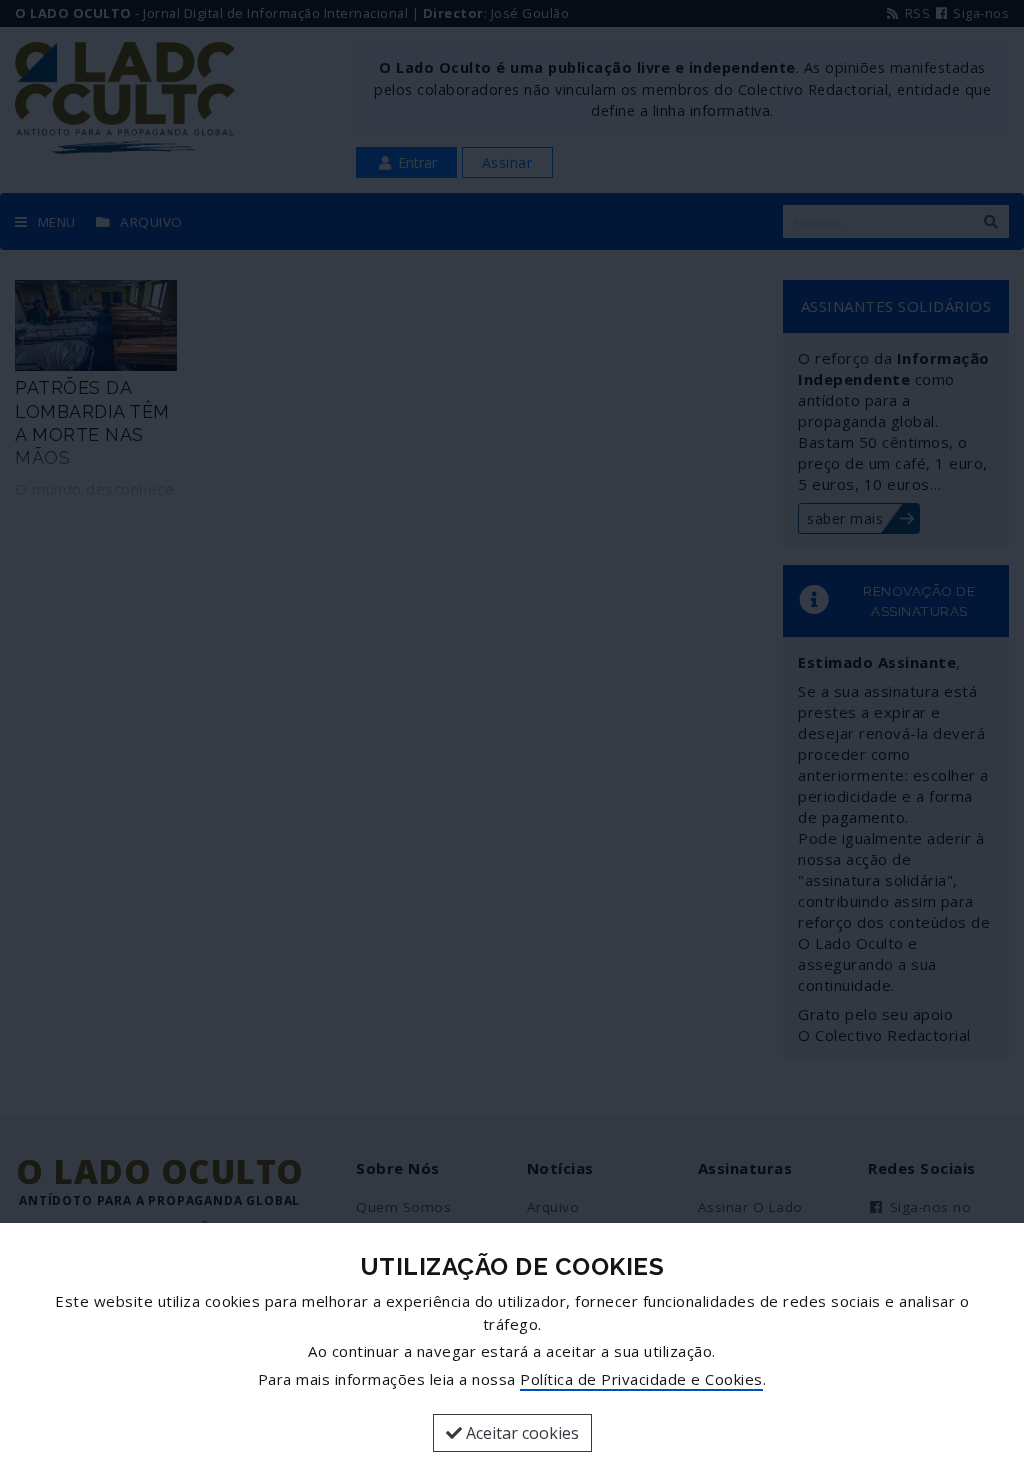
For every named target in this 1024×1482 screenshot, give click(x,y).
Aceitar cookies (520, 1433)
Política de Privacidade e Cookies (641, 1379)
